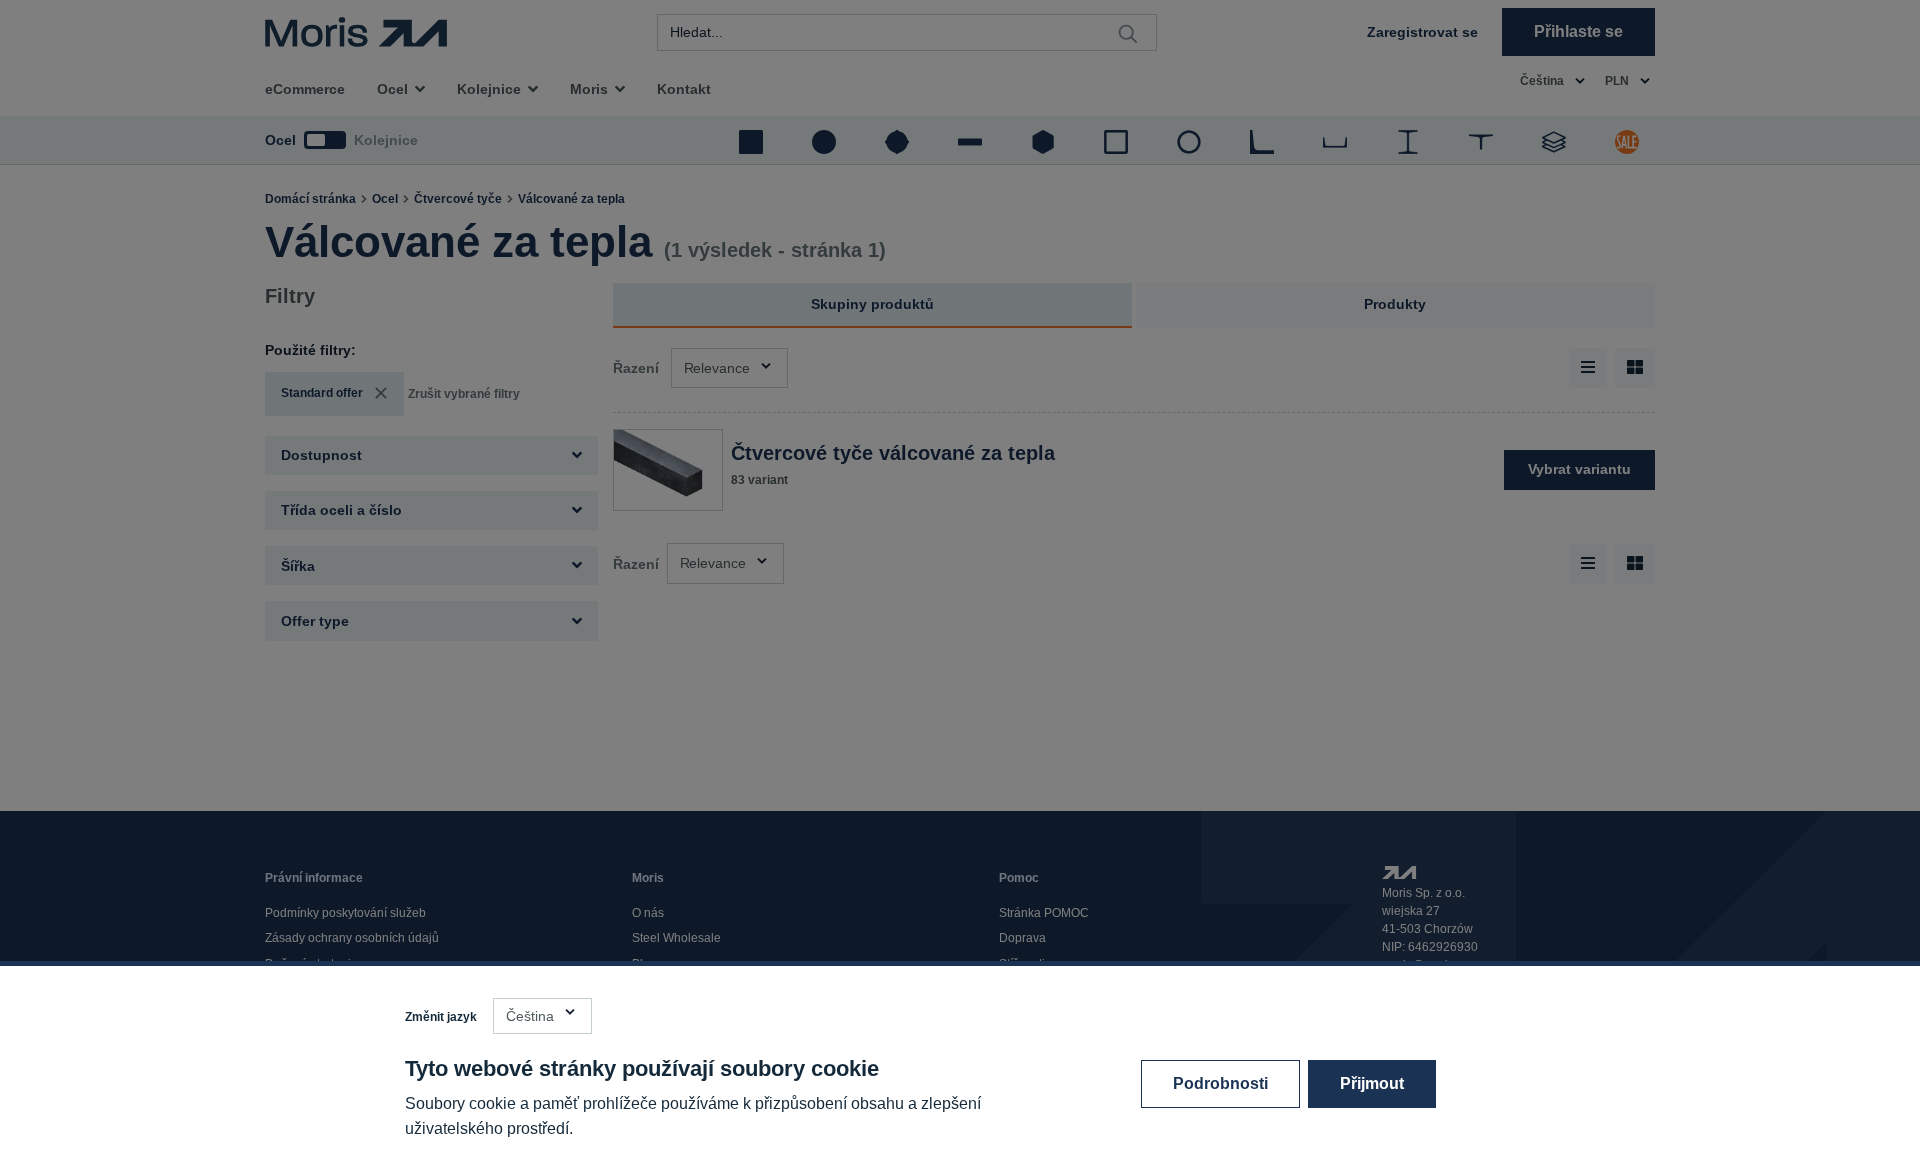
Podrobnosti (1220, 1083)
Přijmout (1372, 1083)
